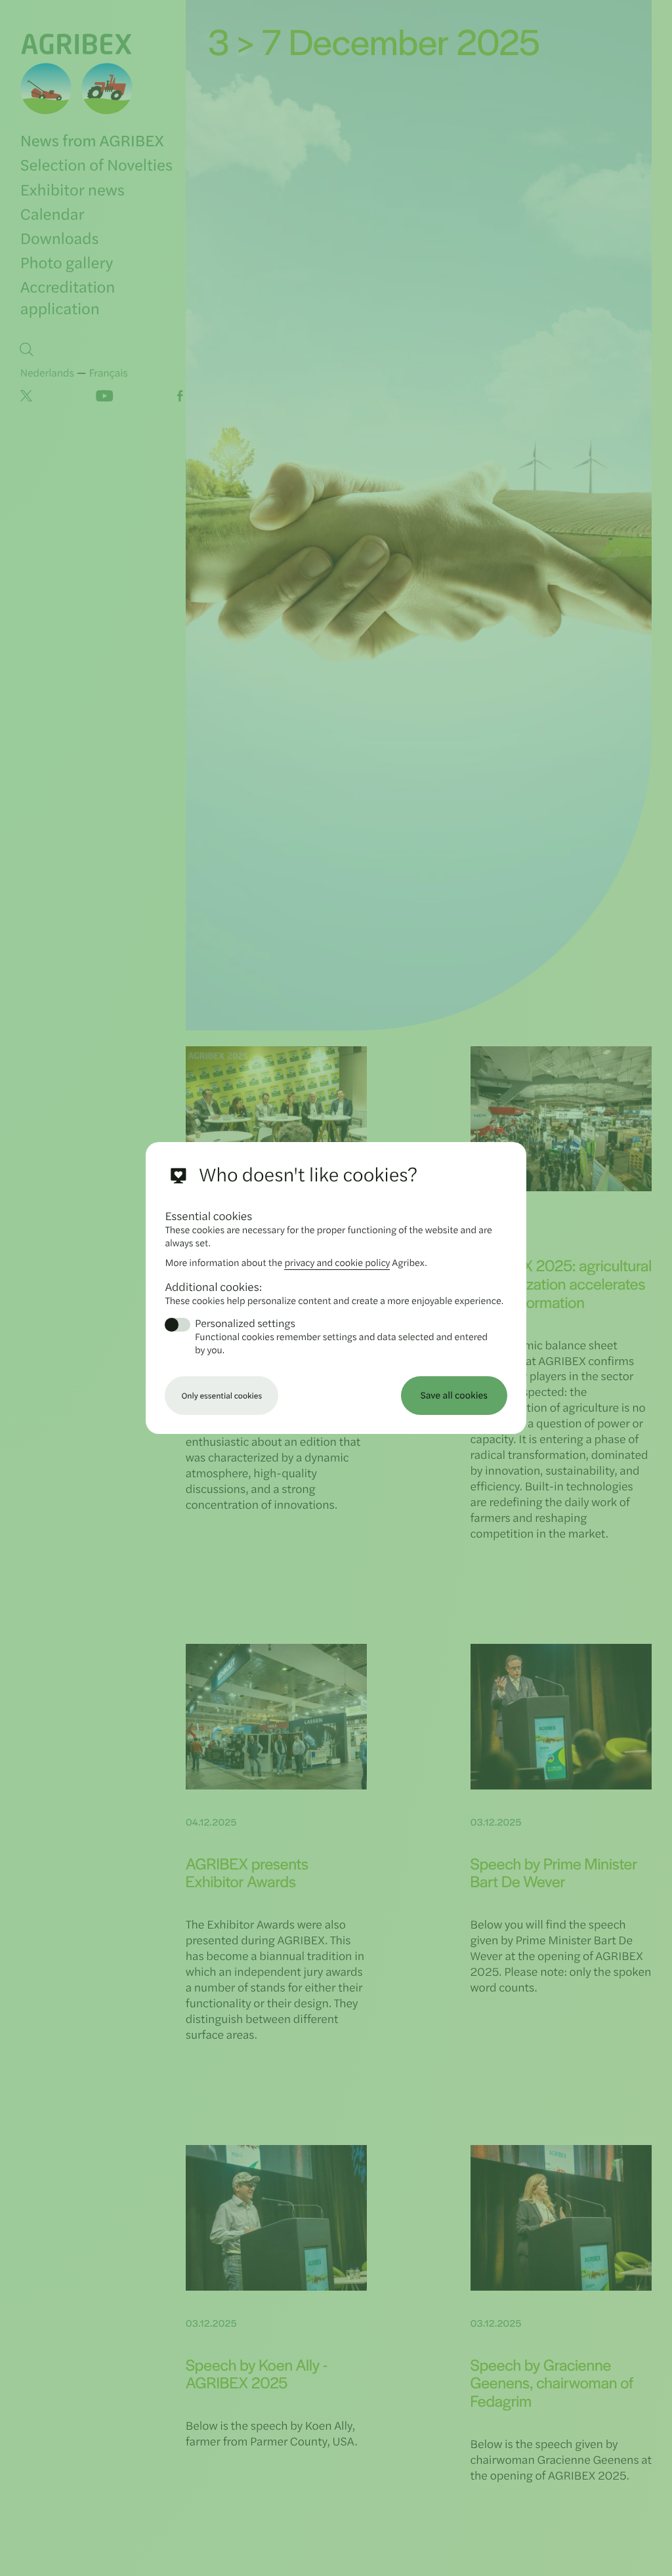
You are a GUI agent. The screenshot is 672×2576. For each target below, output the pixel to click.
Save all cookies (454, 1395)
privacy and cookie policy (337, 1262)
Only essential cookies (221, 1395)
